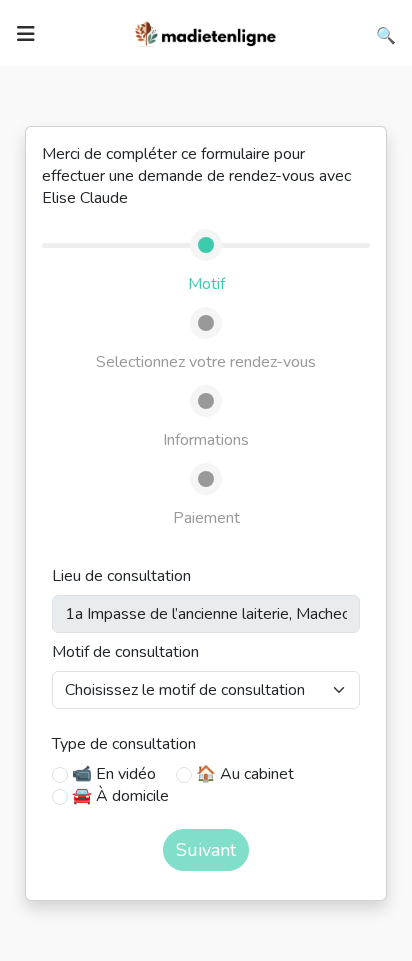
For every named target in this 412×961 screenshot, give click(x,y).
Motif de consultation (125, 652)
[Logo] (206, 32)
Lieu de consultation (121, 576)
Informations (206, 440)
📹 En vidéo (114, 774)
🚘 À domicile (120, 796)
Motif (206, 284)
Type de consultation (124, 744)
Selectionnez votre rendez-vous (206, 362)
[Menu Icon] (26, 34)
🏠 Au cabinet (245, 774)
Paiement (206, 518)
